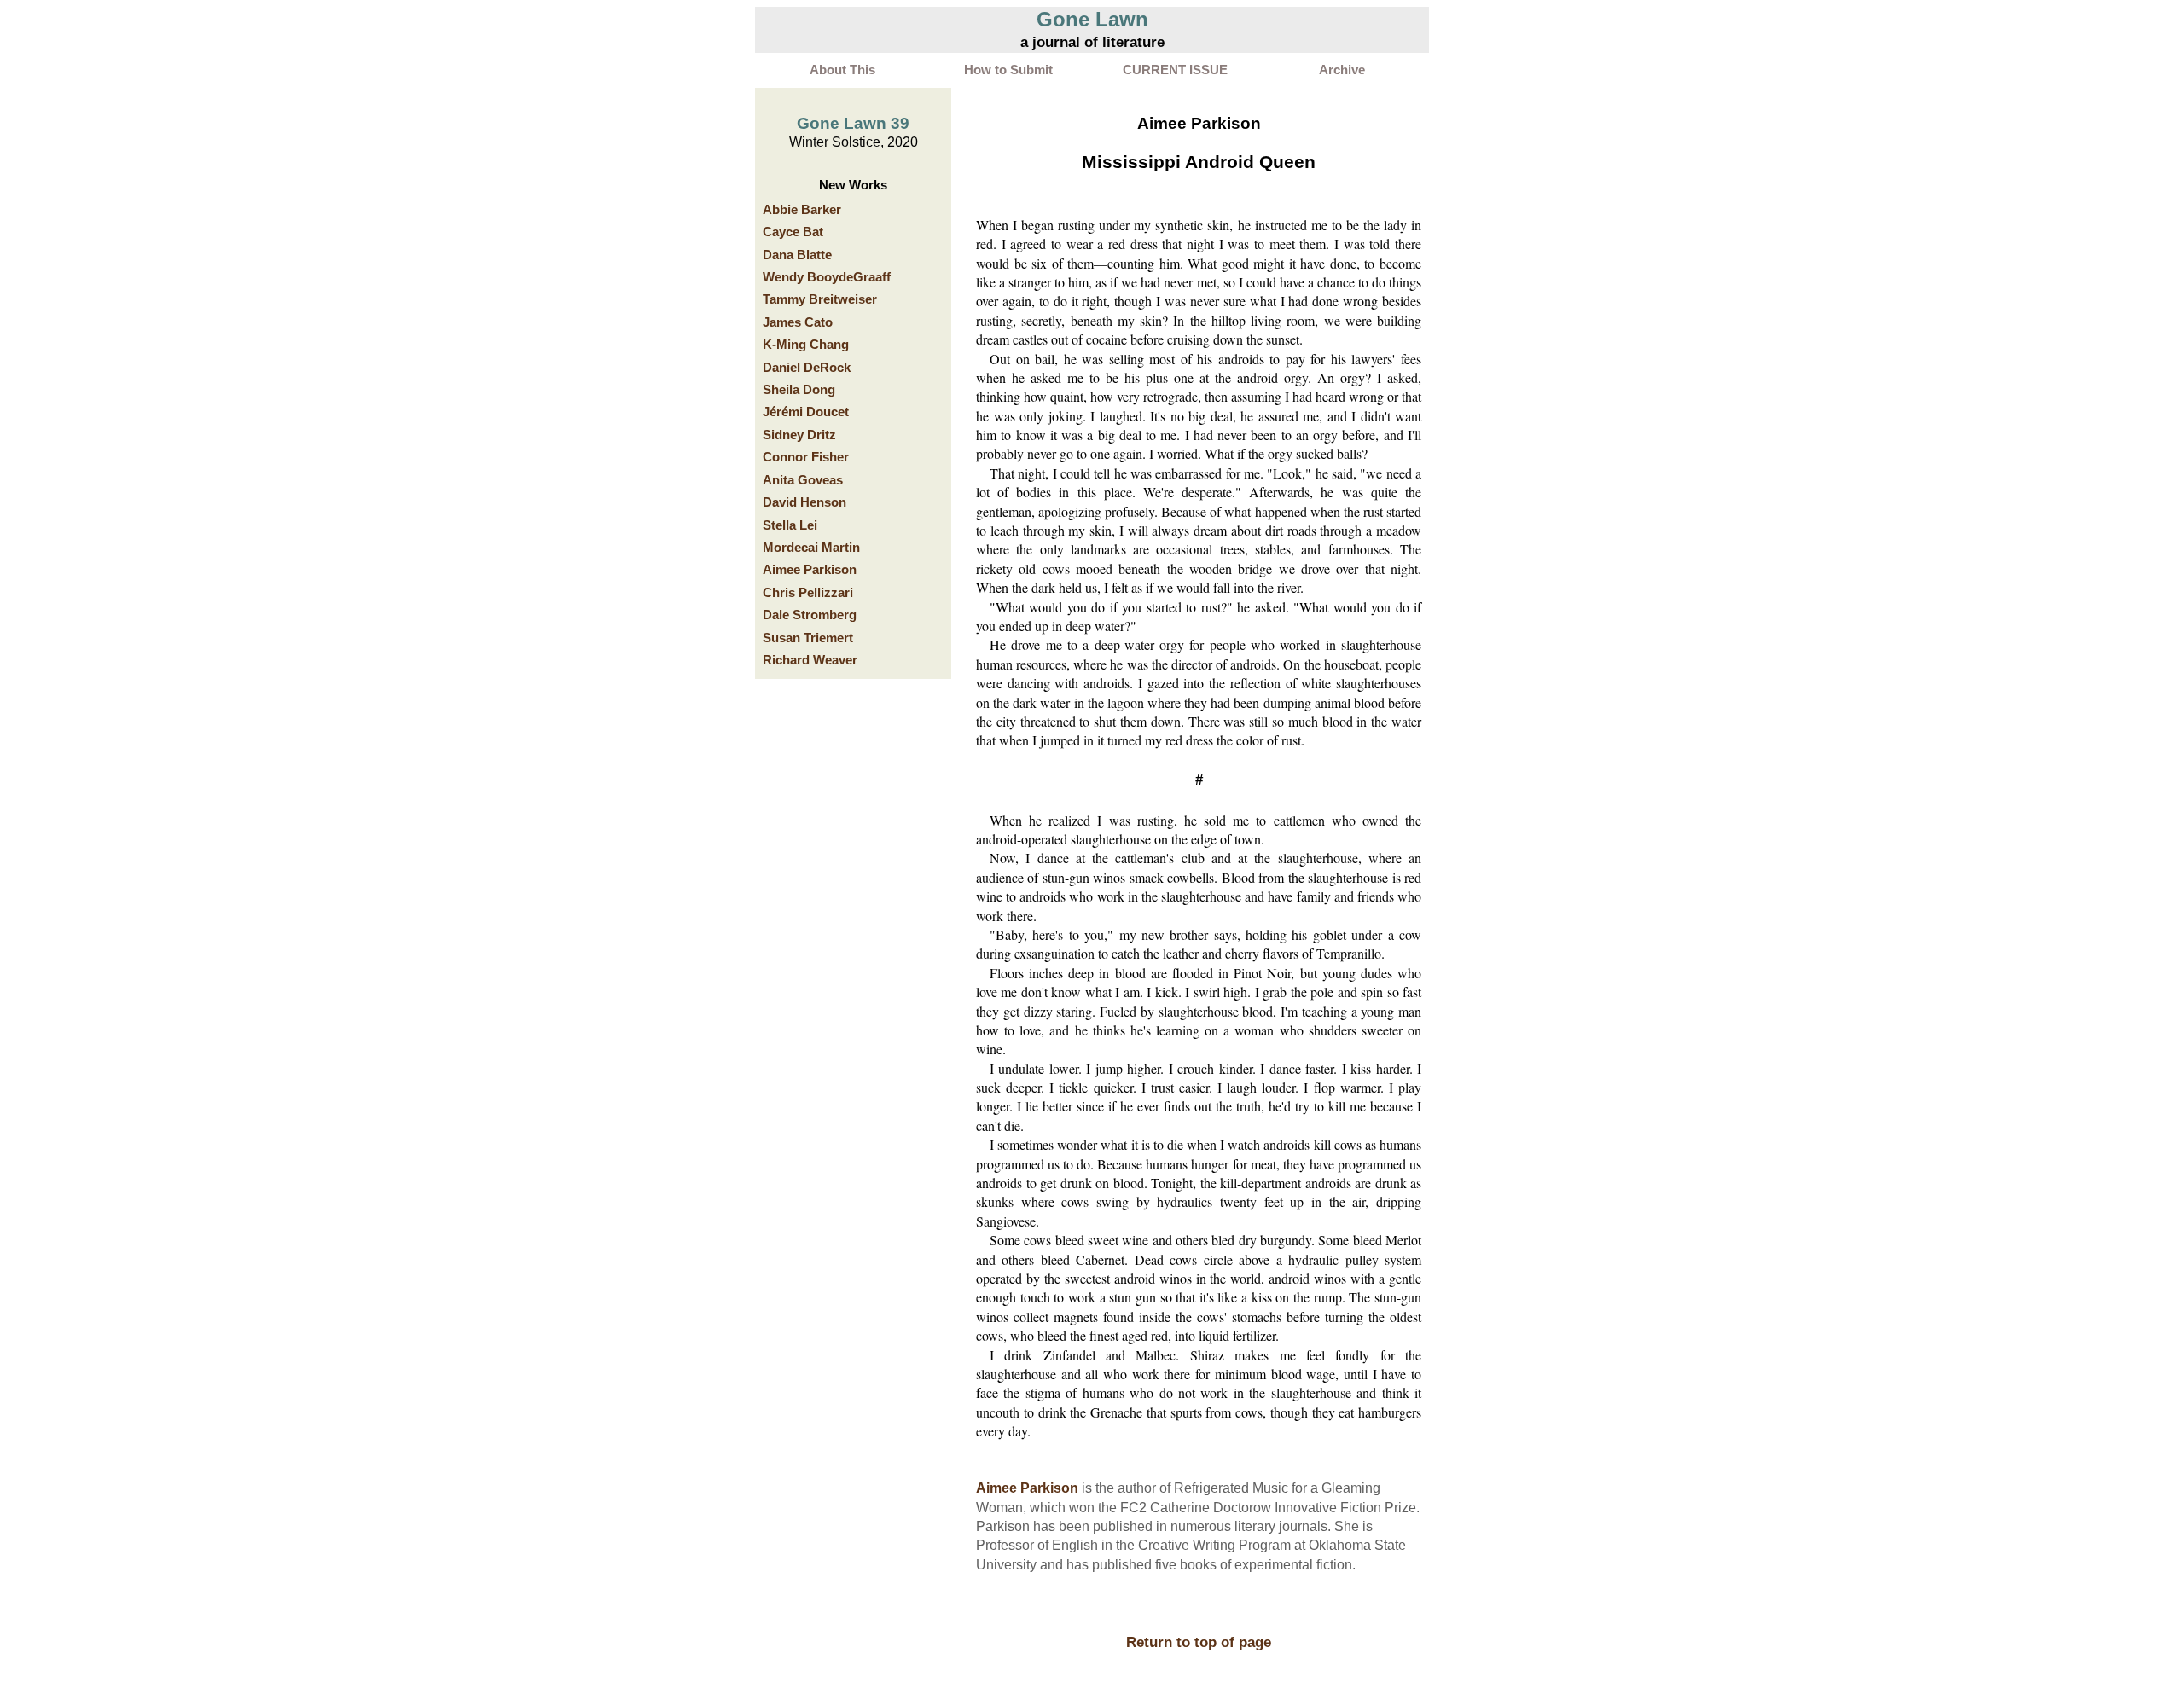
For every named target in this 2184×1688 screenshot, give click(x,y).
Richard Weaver (810, 660)
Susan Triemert (808, 638)
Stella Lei (790, 525)
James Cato (798, 322)
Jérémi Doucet (806, 412)
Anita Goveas (803, 480)
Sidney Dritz (799, 435)
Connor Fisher (806, 457)
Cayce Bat (793, 232)
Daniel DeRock (807, 368)
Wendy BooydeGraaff (827, 277)
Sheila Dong (799, 390)
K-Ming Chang (806, 345)
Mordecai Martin (811, 548)
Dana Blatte (797, 255)
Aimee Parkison (810, 570)
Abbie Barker (802, 210)
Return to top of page (1199, 1642)
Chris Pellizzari (808, 593)
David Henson (804, 502)
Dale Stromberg (810, 615)
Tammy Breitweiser (820, 299)
